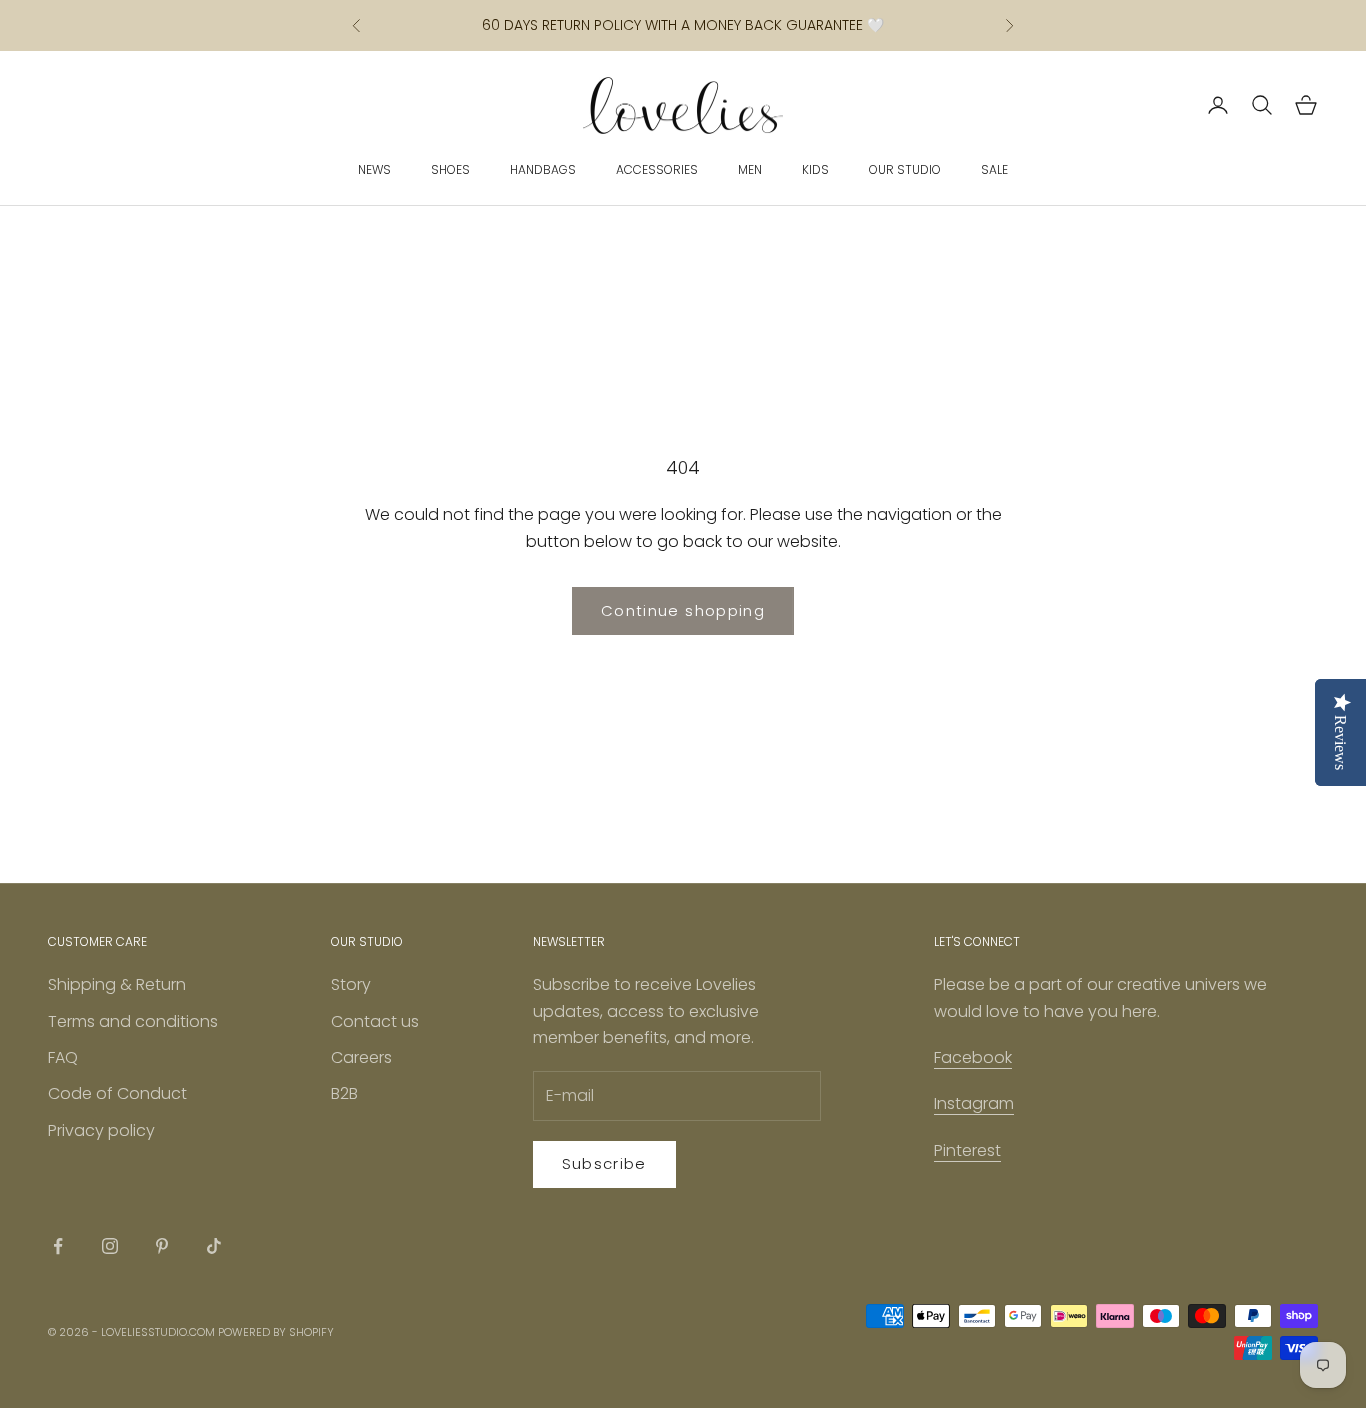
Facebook (973, 1057)
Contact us (375, 1021)
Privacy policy (101, 1130)
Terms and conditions (133, 1021)
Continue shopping (683, 610)
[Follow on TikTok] (214, 1246)
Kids (815, 169)
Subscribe (604, 1163)
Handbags (543, 169)
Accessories (657, 169)
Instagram (974, 1103)
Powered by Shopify (276, 1332)
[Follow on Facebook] (58, 1246)
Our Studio (905, 169)
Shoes (450, 169)
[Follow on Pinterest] (162, 1246)
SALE (994, 169)
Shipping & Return (117, 984)
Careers (361, 1057)
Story (351, 984)
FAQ (63, 1057)
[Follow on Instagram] (110, 1246)
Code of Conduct (117, 1093)
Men (750, 169)
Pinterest (967, 1150)
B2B (344, 1093)
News (374, 169)
